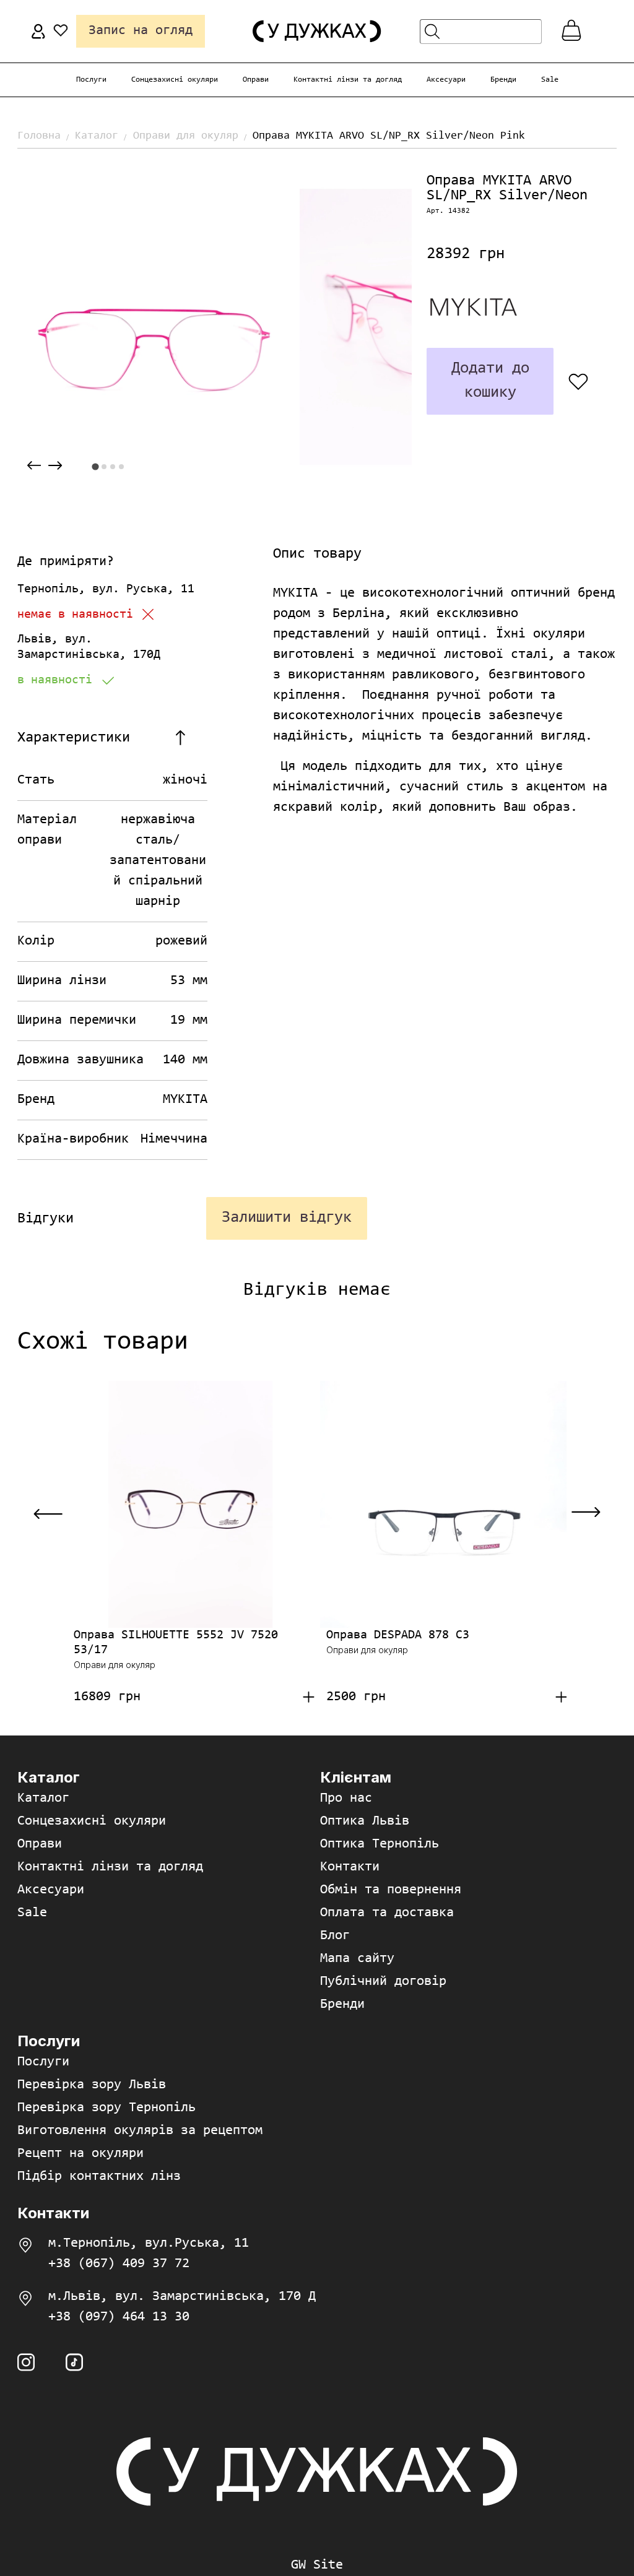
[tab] (95, 467)
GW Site (317, 2565)
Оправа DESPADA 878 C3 (398, 1635)
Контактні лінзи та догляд (348, 80)
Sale (550, 80)
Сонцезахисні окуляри (175, 80)
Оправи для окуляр (186, 136)
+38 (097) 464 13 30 (119, 2317)
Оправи (256, 80)
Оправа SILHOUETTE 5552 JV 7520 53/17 (176, 1643)
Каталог (97, 136)
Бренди (503, 80)
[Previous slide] (34, 466)
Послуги (91, 80)
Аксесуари (446, 80)
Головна (39, 136)
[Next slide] (55, 466)
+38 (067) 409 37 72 (119, 2264)
